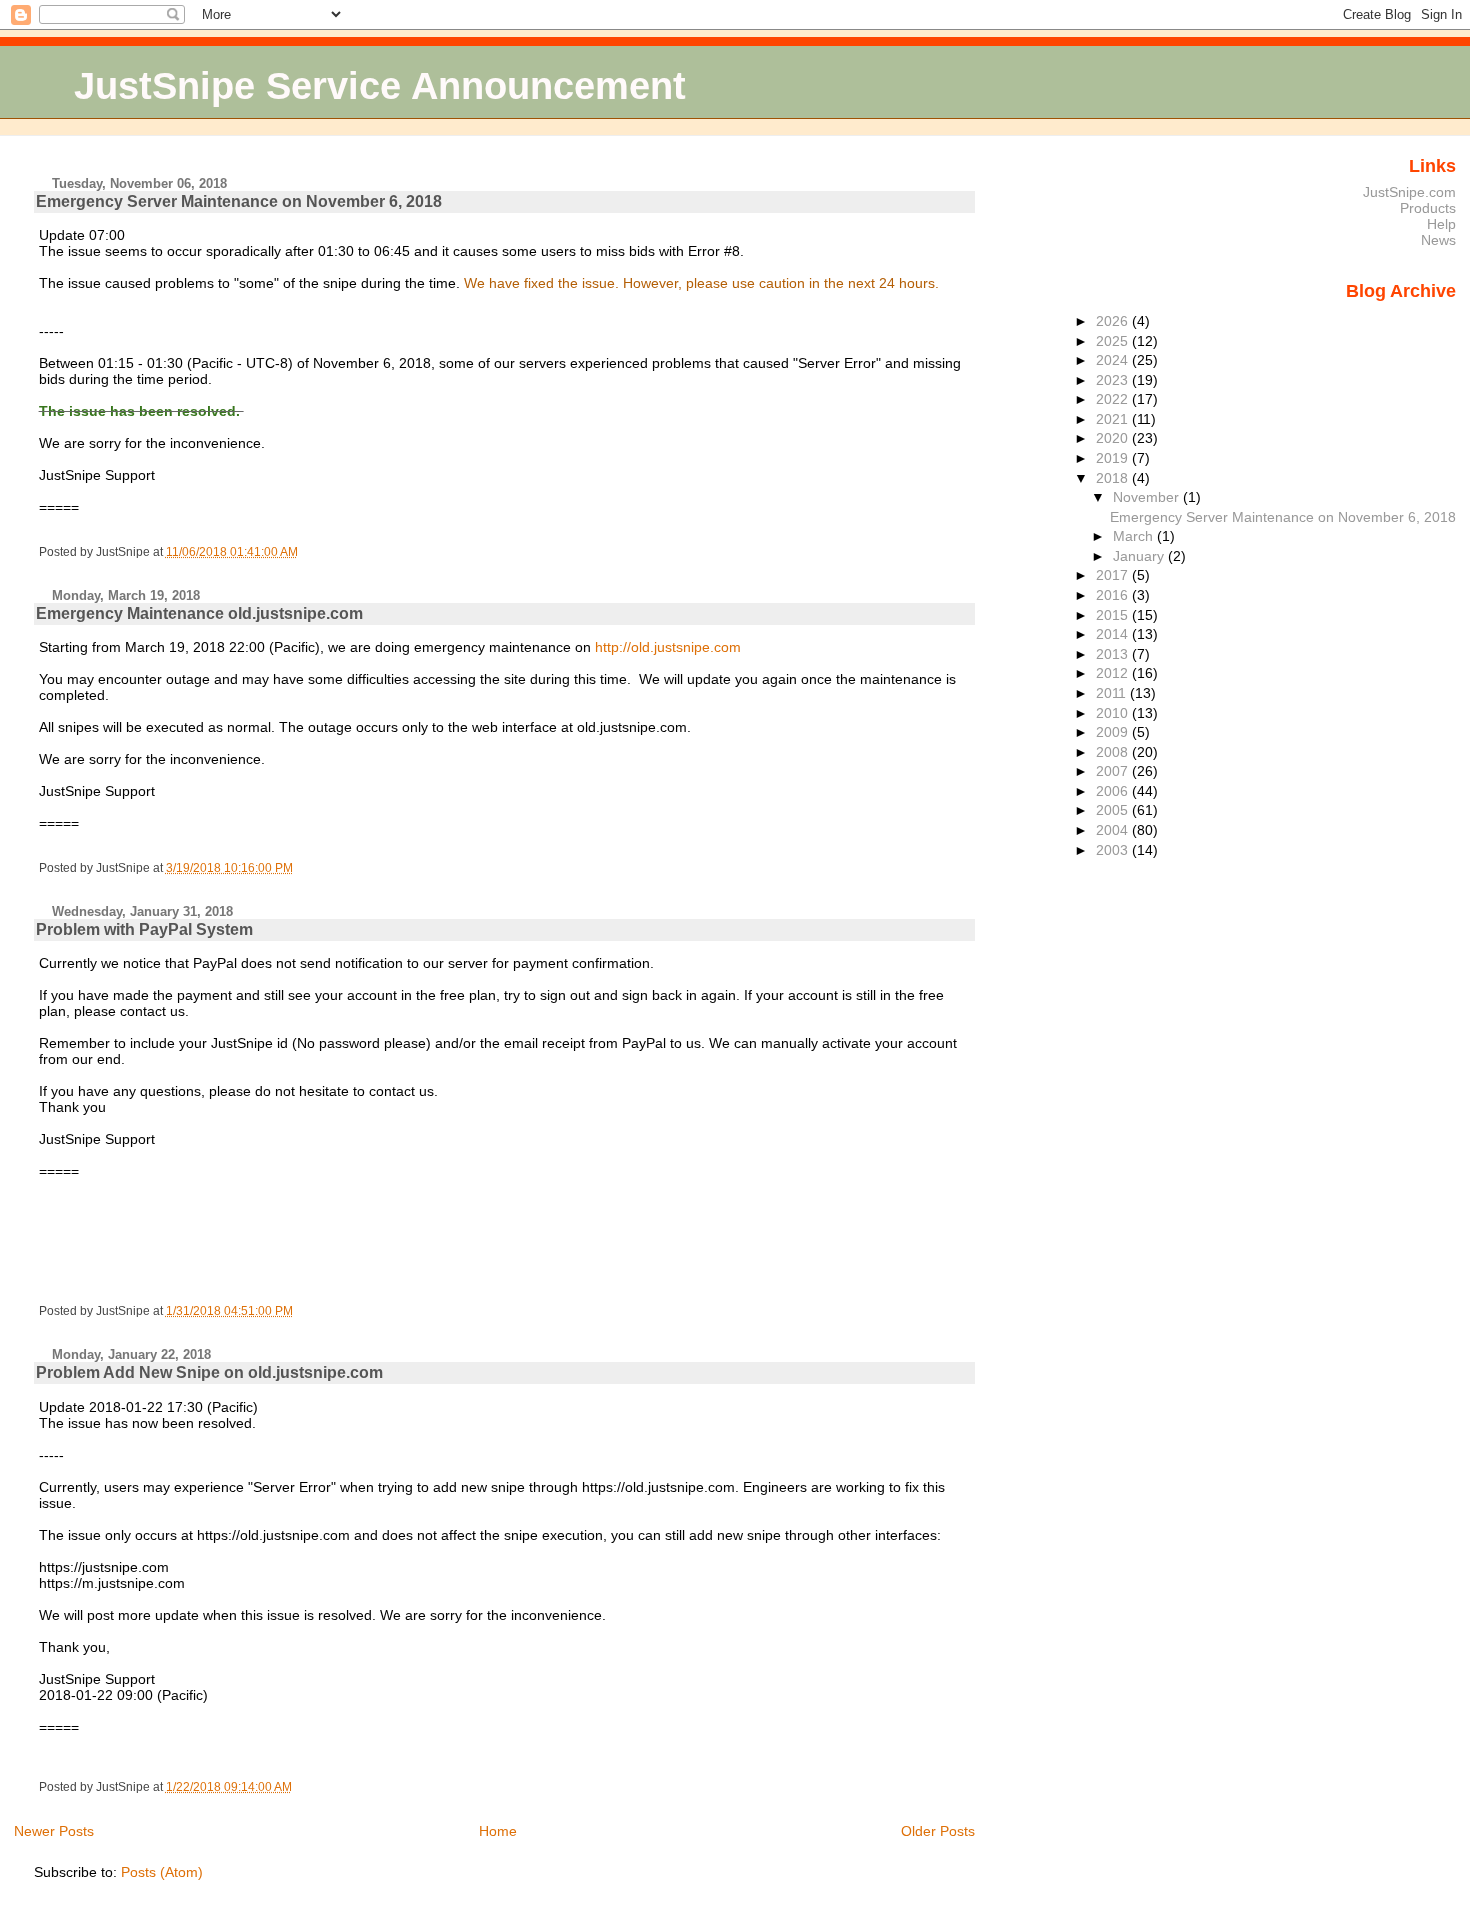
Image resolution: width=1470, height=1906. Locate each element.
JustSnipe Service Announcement (380, 85)
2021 (1114, 419)
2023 (1114, 380)
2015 (1114, 615)
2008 (1114, 752)
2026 (1114, 321)
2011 (1113, 693)
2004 (1114, 830)
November (1148, 497)
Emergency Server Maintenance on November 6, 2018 (239, 201)
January (1140, 556)
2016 (1114, 595)
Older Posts (938, 1831)
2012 (1114, 673)
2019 (1114, 458)
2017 (1114, 575)
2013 (1114, 654)
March (1135, 536)
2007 (1114, 771)
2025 (1114, 341)
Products (1428, 208)
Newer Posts (54, 1831)
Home (498, 1831)
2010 (1114, 713)
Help (1441, 224)
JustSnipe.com (1409, 192)
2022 (1114, 399)
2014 (1114, 634)
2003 (1114, 850)
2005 (1114, 810)
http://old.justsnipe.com (668, 647)
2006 (1114, 791)
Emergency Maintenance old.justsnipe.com (199, 613)
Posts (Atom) (162, 1872)
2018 (1114, 478)
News (1438, 240)
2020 (1114, 438)
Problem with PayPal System (144, 929)
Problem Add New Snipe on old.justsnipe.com (209, 1372)
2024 (1114, 360)
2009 (1114, 732)
